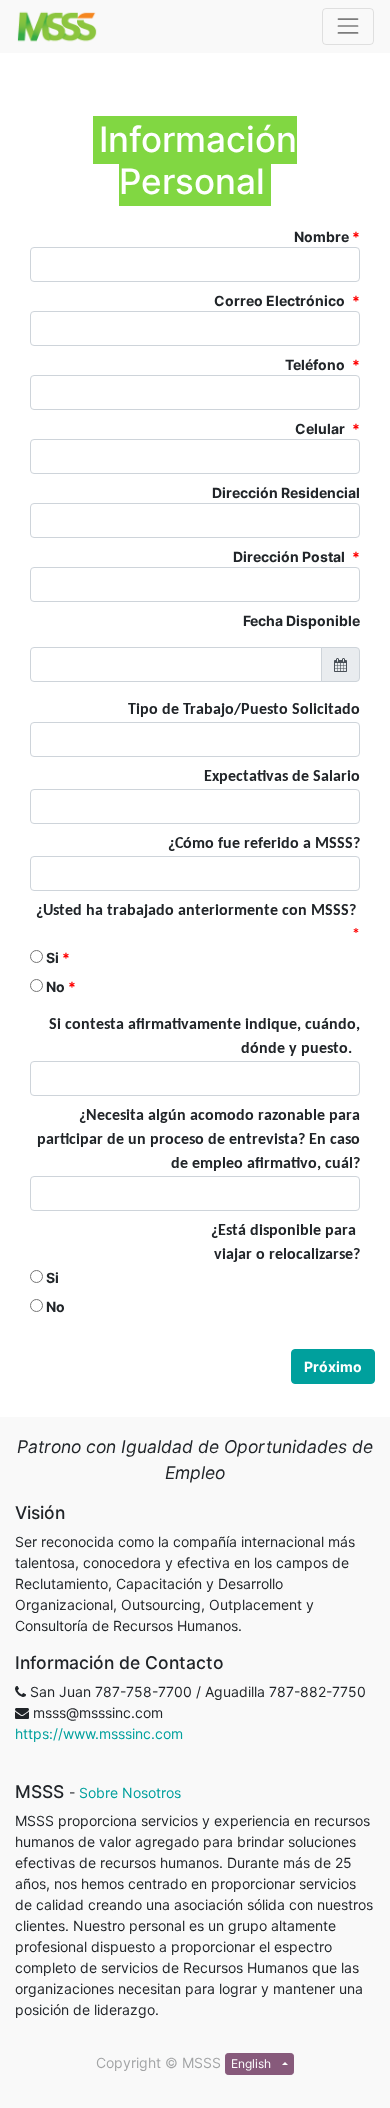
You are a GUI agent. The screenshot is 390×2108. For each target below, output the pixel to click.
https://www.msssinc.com (99, 1733)
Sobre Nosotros (130, 1792)
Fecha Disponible (301, 620)
